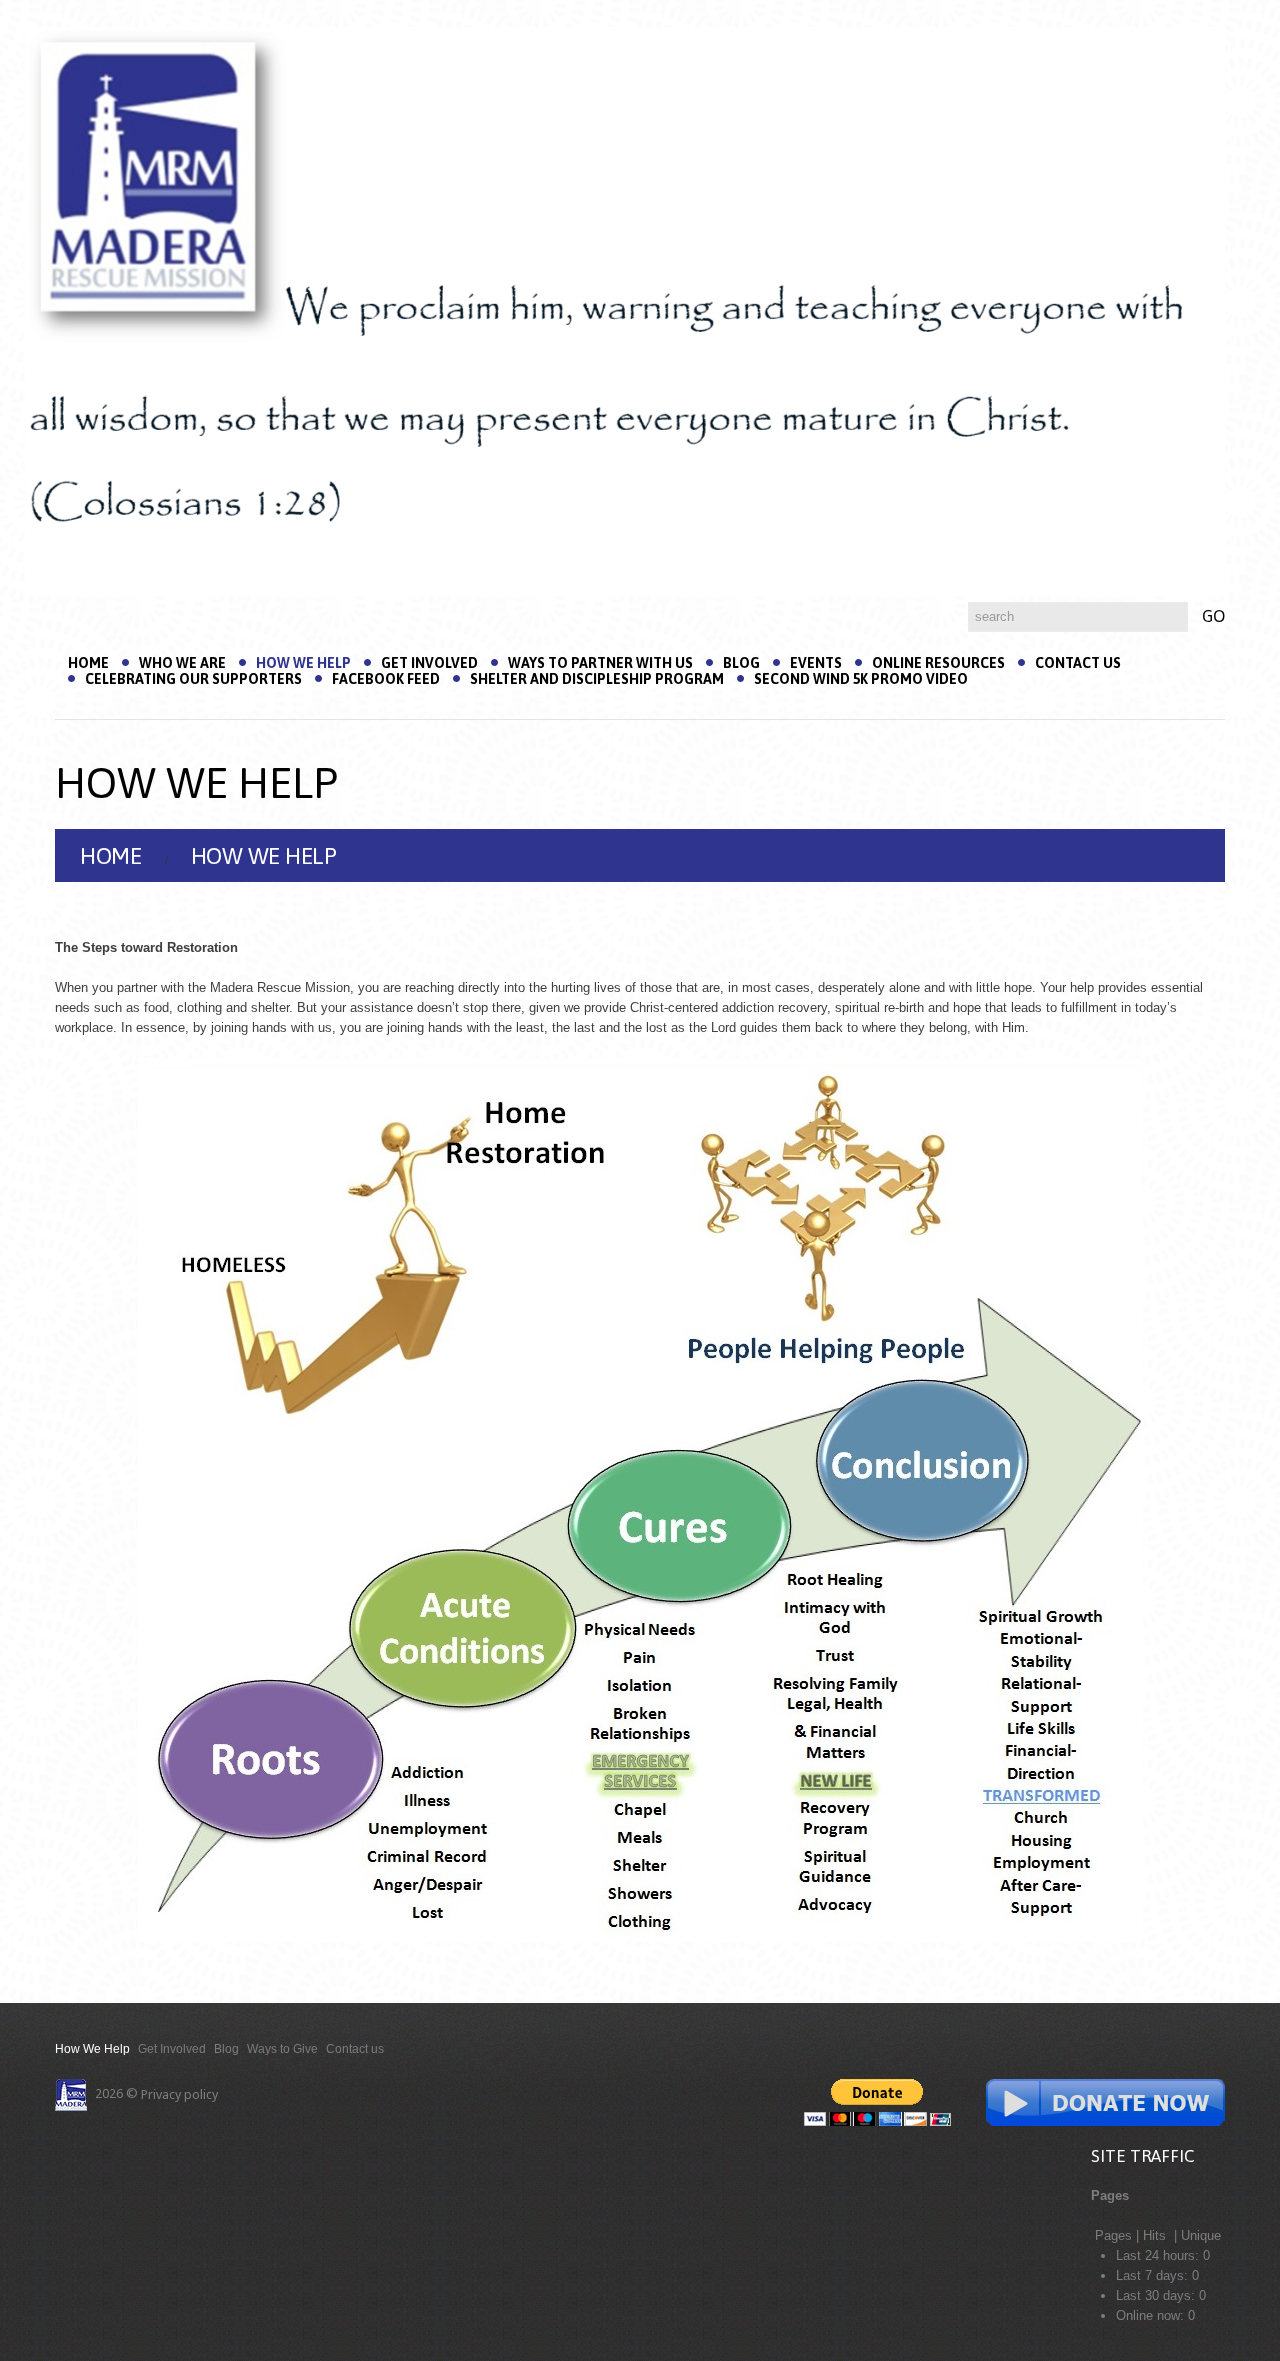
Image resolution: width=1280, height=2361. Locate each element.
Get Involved (429, 663)
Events (816, 663)
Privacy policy (179, 2094)
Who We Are (182, 663)
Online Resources (938, 663)
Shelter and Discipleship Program (597, 679)
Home (88, 663)
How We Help (303, 663)
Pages (1113, 2235)
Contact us (1078, 663)
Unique (1201, 2235)
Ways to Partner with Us (600, 663)
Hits (1156, 2235)
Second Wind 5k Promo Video (861, 679)
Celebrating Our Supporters (193, 679)
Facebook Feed (386, 679)
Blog (741, 663)
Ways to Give (282, 2049)
